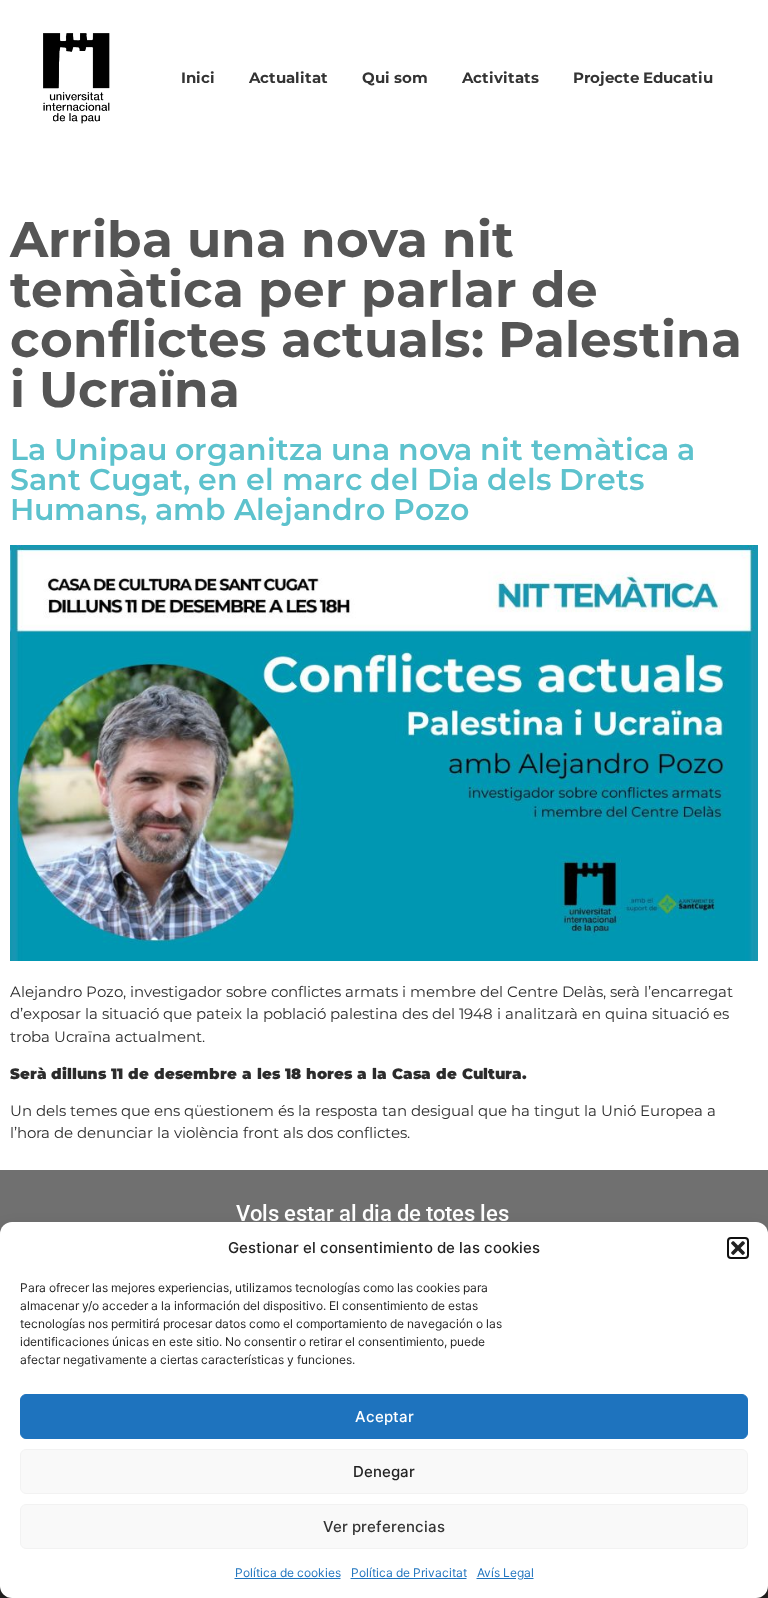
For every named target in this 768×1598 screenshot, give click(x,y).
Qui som (395, 77)
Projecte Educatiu (643, 77)
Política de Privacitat (409, 1572)
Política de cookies (288, 1572)
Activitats (500, 77)
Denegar (384, 1471)
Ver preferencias (384, 1526)
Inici (198, 77)
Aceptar (384, 1416)
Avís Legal (505, 1572)
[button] (738, 1248)
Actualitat (288, 77)
